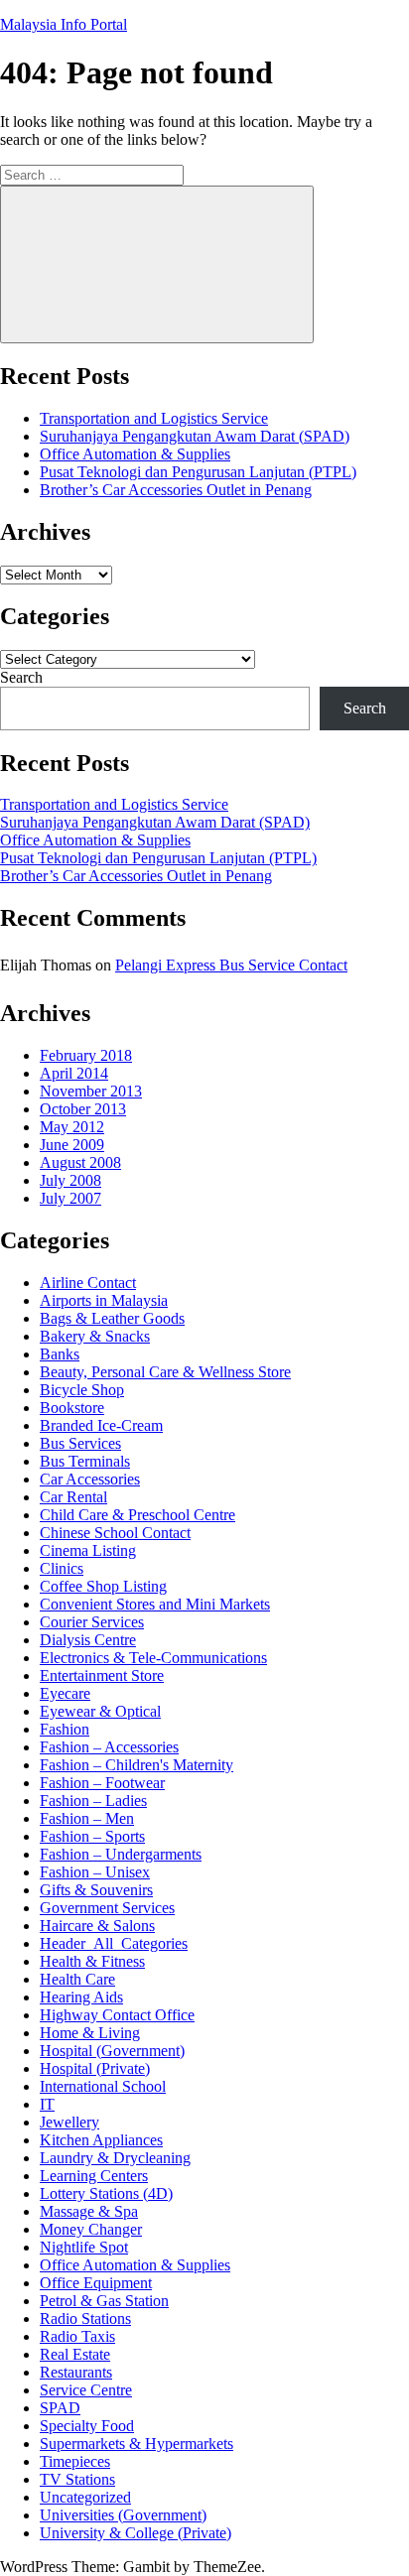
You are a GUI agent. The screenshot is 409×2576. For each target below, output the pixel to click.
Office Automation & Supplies (135, 454)
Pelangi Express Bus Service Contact (231, 965)
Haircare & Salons (97, 1926)
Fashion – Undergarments (121, 1854)
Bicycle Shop (82, 1390)
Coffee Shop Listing (103, 1586)
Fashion (65, 1729)
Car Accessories (90, 1479)
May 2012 (72, 1127)
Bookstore (72, 1408)
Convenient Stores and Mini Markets (155, 1604)
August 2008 (80, 1162)
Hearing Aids (81, 1997)
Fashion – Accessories (109, 1747)
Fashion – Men (87, 1818)
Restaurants (76, 2372)
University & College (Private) (136, 2533)
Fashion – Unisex (95, 1872)
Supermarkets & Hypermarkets (136, 2444)
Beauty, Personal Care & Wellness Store (165, 1372)
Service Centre (86, 2390)
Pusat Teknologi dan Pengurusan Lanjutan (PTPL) (198, 472)
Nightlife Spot (84, 2247)
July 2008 (70, 1180)
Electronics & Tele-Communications (153, 1658)
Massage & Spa (89, 2211)
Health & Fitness (92, 1961)
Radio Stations (85, 2318)
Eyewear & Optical (100, 1711)
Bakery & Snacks (95, 1336)
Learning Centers (94, 2176)
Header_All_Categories (114, 1943)
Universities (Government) (123, 2515)
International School (103, 2086)
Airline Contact (88, 1283)
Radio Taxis (77, 2336)
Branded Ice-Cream (101, 1425)
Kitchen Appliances (101, 2140)
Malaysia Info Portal (64, 24)
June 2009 (72, 1145)
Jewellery (69, 2122)
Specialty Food (87, 2426)
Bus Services (80, 1443)
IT (47, 2104)
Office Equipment (96, 2283)
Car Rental (73, 1497)
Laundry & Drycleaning (115, 2158)
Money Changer (91, 2229)
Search (21, 677)
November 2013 (91, 1091)
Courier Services (92, 1622)
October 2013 (83, 1109)
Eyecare (65, 1693)
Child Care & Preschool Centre (137, 1515)
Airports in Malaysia (104, 1300)
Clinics (62, 1568)
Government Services (107, 1908)
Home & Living (90, 2033)
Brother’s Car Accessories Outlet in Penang (176, 490)
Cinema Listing (88, 1550)
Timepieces (75, 2461)
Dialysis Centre (88, 1640)
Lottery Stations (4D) (106, 2193)
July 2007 (70, 1198)
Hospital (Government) (112, 2051)
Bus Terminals (85, 1461)
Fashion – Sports (92, 1836)
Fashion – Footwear (102, 1783)
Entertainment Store (102, 1675)
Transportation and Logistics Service (154, 418)
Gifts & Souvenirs (96, 1890)
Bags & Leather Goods (112, 1318)
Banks (60, 1354)
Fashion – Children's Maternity (136, 1765)
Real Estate (75, 2354)
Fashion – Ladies (93, 1801)
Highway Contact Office (117, 2015)
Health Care (77, 1979)
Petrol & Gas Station (104, 2301)
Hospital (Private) (95, 2068)
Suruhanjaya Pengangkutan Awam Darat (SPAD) (195, 436)
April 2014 (74, 1073)
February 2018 (86, 1055)
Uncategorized (85, 2497)
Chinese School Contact (115, 1533)
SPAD (60, 2408)
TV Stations (77, 2479)
